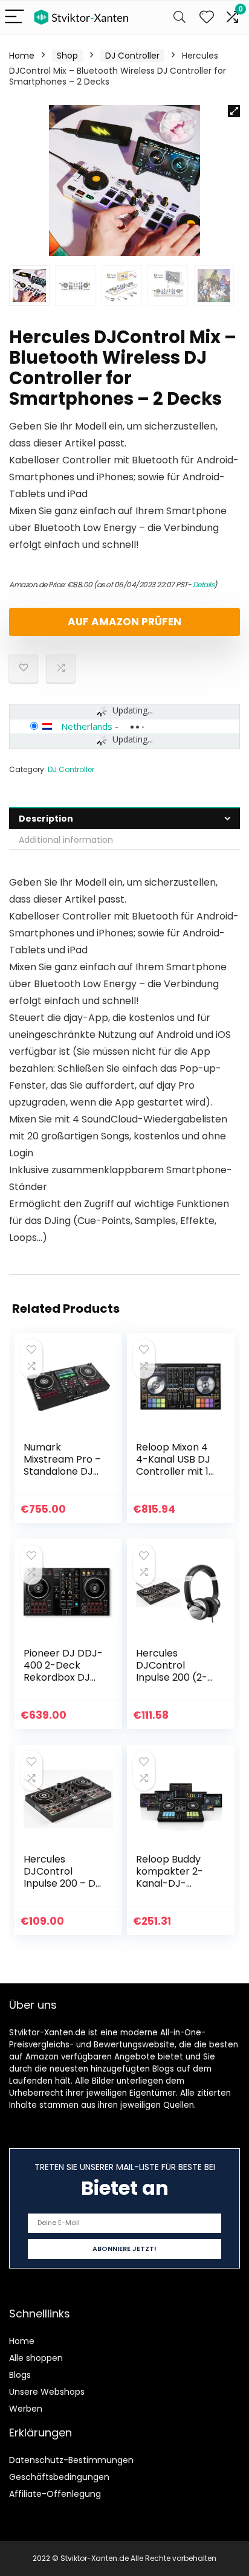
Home (22, 56)
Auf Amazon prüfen (124, 622)
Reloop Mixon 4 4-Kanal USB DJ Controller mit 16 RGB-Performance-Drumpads (175, 1477)
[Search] (179, 17)
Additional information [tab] (66, 840)
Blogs (20, 2375)
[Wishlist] (207, 17)
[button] (234, 111)
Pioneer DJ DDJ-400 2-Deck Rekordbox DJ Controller (63, 1671)
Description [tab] (46, 819)
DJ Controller (132, 56)
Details (204, 584)
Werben (26, 2409)
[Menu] (15, 17)
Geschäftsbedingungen (59, 2477)
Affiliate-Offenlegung (55, 2494)
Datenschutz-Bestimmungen (71, 2460)
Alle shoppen (36, 2358)
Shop (67, 56)
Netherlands (87, 726)
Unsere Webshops (47, 2392)
